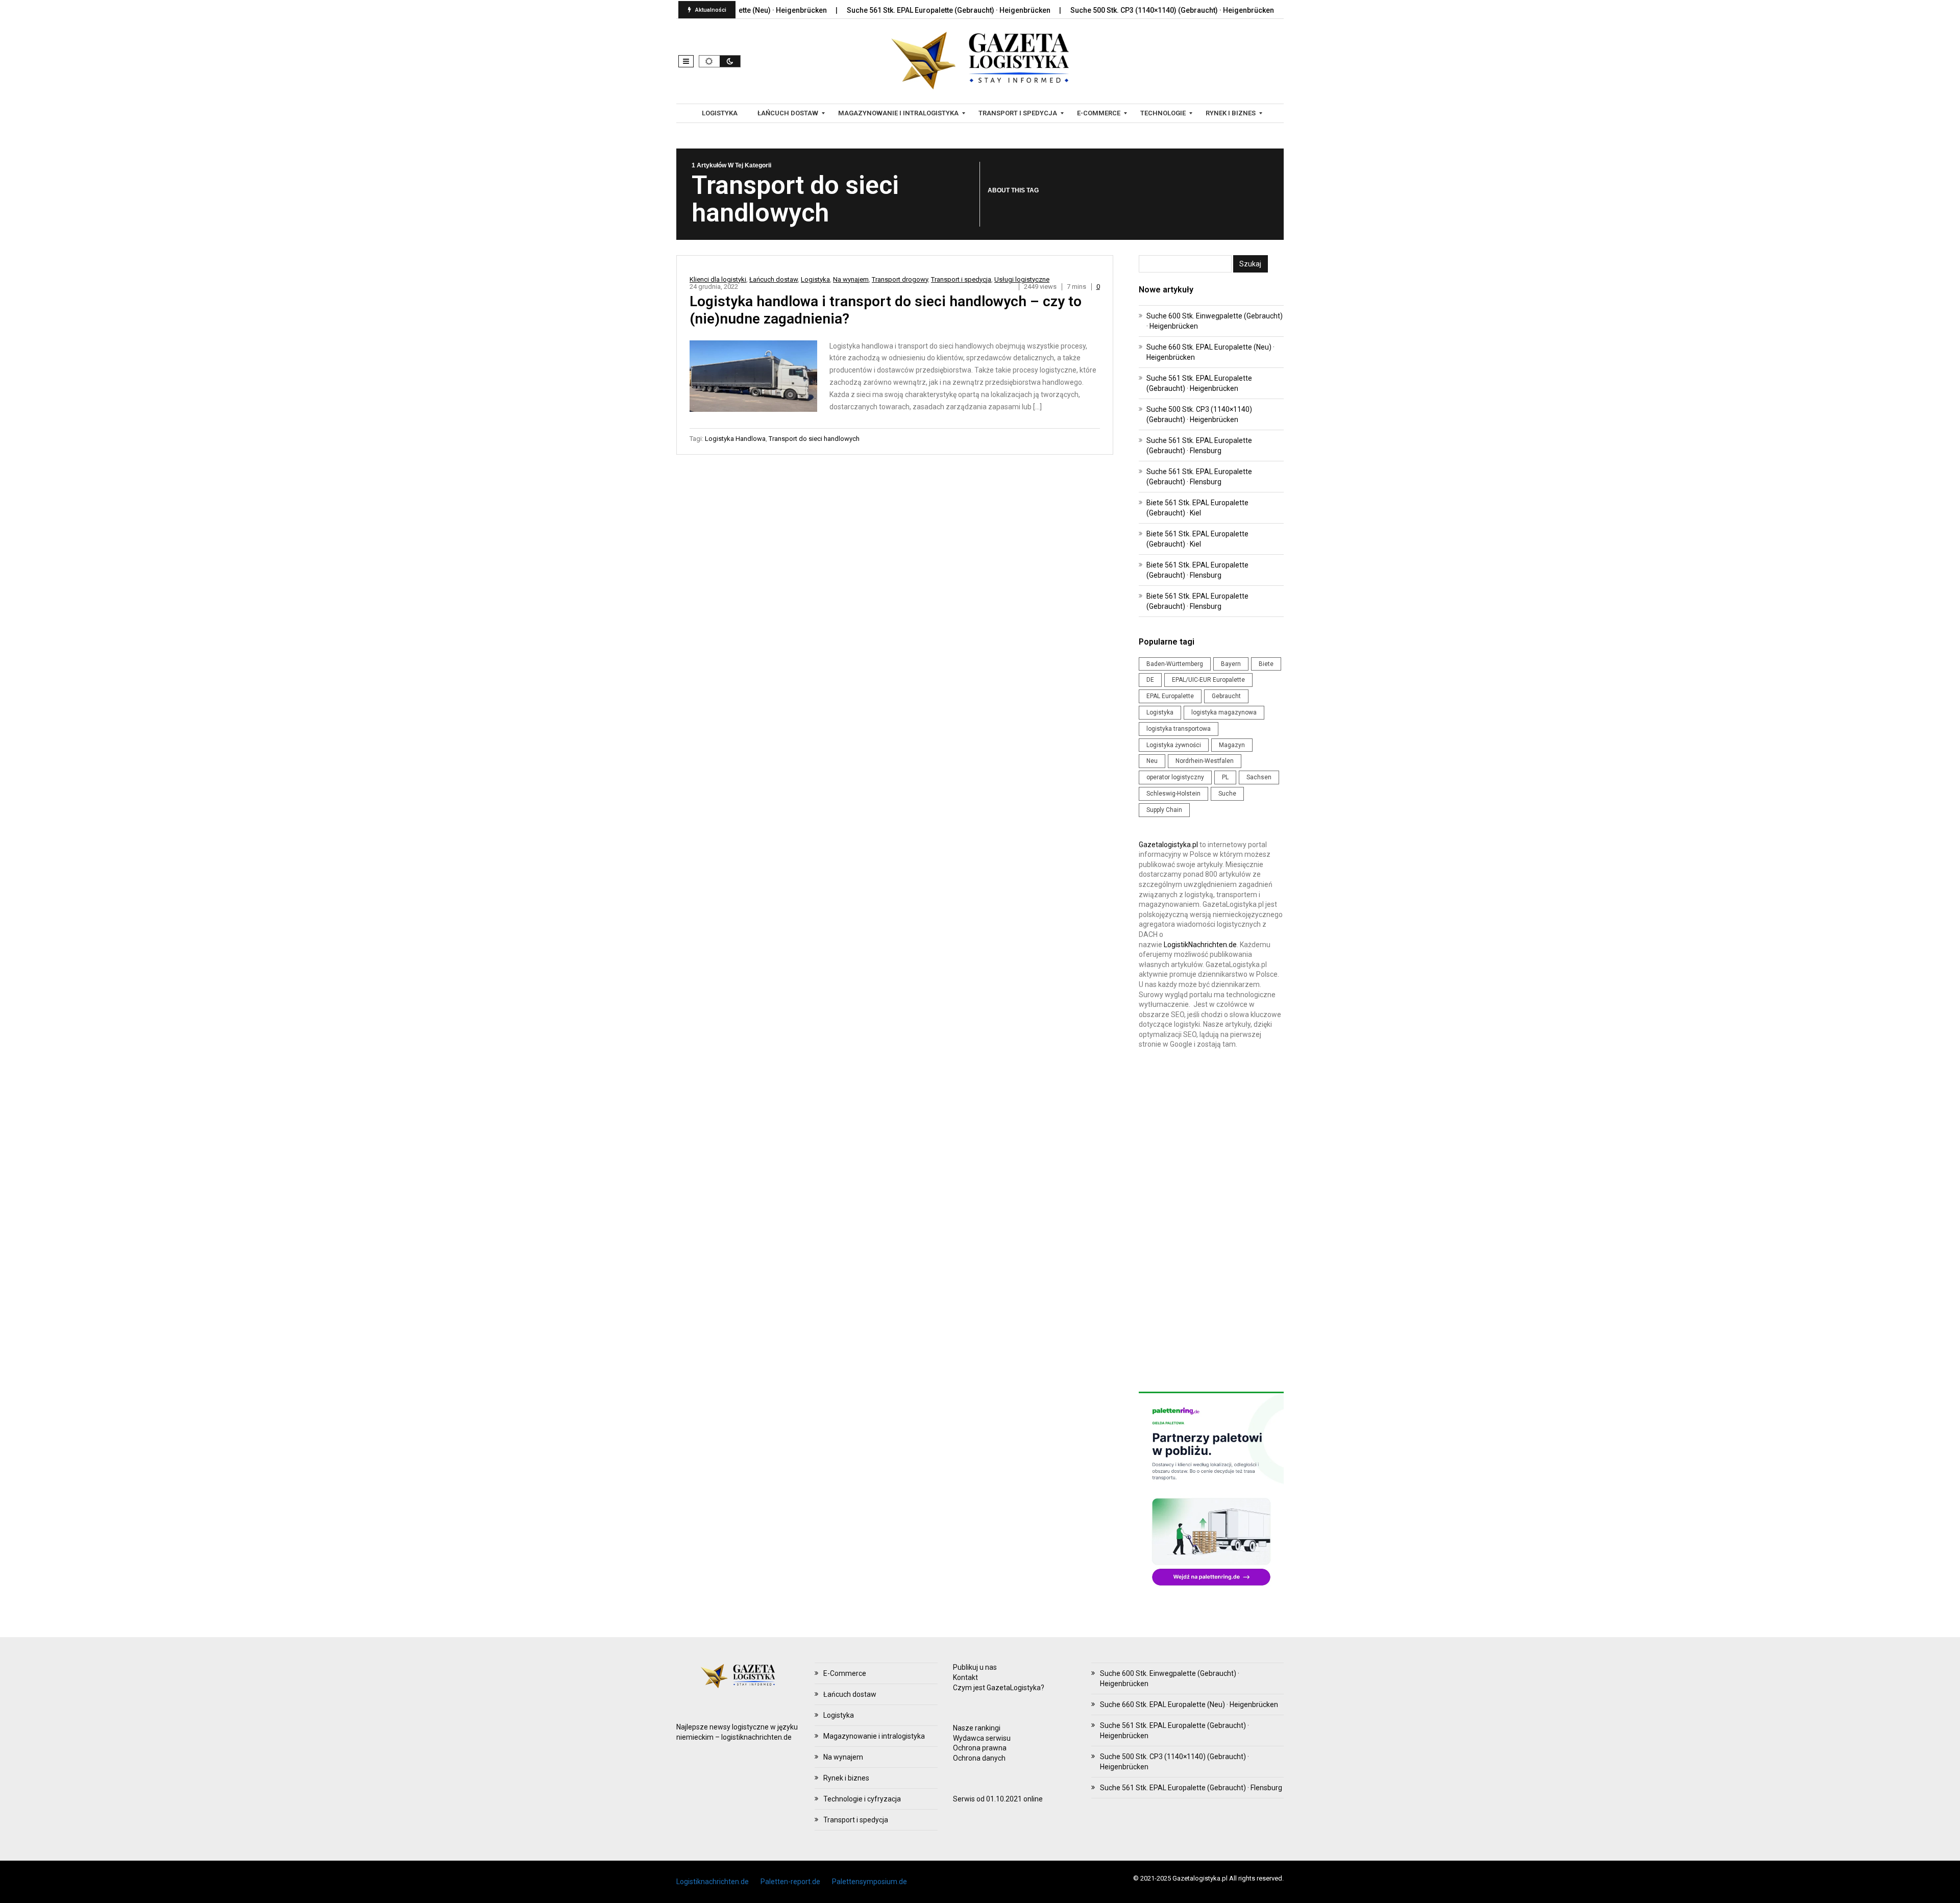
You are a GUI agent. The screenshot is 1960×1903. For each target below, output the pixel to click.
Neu (1152, 761)
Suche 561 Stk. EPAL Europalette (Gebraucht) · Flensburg (1191, 1788)
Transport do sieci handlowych (814, 439)
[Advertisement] (1211, 1223)
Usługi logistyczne (1022, 279)
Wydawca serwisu (982, 1738)
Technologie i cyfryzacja (862, 1799)
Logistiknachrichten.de (713, 1882)
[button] (686, 61)
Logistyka (815, 279)
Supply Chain (1164, 810)
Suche (1227, 794)
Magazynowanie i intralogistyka (874, 1736)
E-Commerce (845, 1673)
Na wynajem (851, 279)
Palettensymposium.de (869, 1882)
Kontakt (965, 1677)
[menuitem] (721, 113)
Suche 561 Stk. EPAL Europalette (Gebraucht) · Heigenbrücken (878, 10)
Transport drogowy (900, 279)
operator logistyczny (1175, 777)
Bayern (1231, 664)
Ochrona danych (979, 1758)
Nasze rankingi (977, 1728)
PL (1225, 777)
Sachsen (1259, 777)
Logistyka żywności (1174, 745)
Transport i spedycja (961, 279)
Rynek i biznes (846, 1778)
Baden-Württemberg (1175, 664)
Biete (1266, 664)
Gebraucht (1226, 696)
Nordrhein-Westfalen (1205, 761)
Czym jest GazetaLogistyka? (999, 1688)
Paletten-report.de (790, 1882)
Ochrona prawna (980, 1748)
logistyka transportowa (1179, 729)
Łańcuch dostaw (774, 279)
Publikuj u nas (975, 1667)
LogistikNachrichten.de (1200, 945)
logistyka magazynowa (1224, 712)
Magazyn (1232, 745)
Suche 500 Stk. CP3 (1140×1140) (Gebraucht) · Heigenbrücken (1102, 10)
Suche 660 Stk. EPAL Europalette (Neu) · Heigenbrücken (1189, 1704)
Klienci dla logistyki (718, 279)
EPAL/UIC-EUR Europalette (1208, 680)
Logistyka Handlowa (735, 439)
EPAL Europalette (1170, 696)
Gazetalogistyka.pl (1168, 845)
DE (1150, 680)
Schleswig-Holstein (1173, 794)
